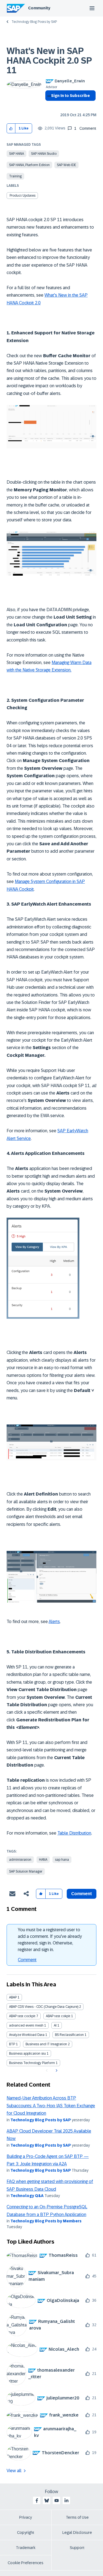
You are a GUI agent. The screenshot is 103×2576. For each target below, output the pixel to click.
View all (14, 2471)
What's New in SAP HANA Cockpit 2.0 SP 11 (49, 61)
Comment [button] (82, 1894)
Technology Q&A (27, 2196)
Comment (27, 1960)
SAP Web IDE (66, 165)
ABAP (13, 1997)
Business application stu (27, 2054)
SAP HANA (16, 154)
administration (20, 1860)
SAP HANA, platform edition (29, 165)
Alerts (54, 1622)
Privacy (26, 2517)
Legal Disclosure (77, 2532)
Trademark (26, 2548)
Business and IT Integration (46, 2044)
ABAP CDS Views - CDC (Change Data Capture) (44, 2007)
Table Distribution (74, 1833)
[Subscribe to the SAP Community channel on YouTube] (57, 2501)
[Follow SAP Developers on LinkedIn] (66, 2501)
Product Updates (23, 196)
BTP (12, 2044)
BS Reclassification (69, 2035)
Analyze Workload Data (27, 2035)
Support (77, 2548)
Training (15, 176)
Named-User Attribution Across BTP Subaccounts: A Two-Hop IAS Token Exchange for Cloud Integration (51, 2106)
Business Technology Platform (32, 2063)
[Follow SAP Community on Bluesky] (47, 2501)
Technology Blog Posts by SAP (34, 22)
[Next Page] (56, 2071)
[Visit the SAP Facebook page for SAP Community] (37, 2501)
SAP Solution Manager (26, 1871)
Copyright (26, 2532)
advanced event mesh (26, 2025)
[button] (11, 128)
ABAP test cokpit (58, 2016)
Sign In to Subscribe (70, 96)
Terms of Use (77, 2517)
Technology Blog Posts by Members (46, 2221)
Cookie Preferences (26, 2563)
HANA (43, 1860)
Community (39, 8)
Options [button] (48, 105)
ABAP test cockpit (22, 2016)
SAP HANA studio (44, 154)
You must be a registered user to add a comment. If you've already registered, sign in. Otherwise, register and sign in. (50, 1940)
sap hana (62, 1860)
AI (55, 2025)
